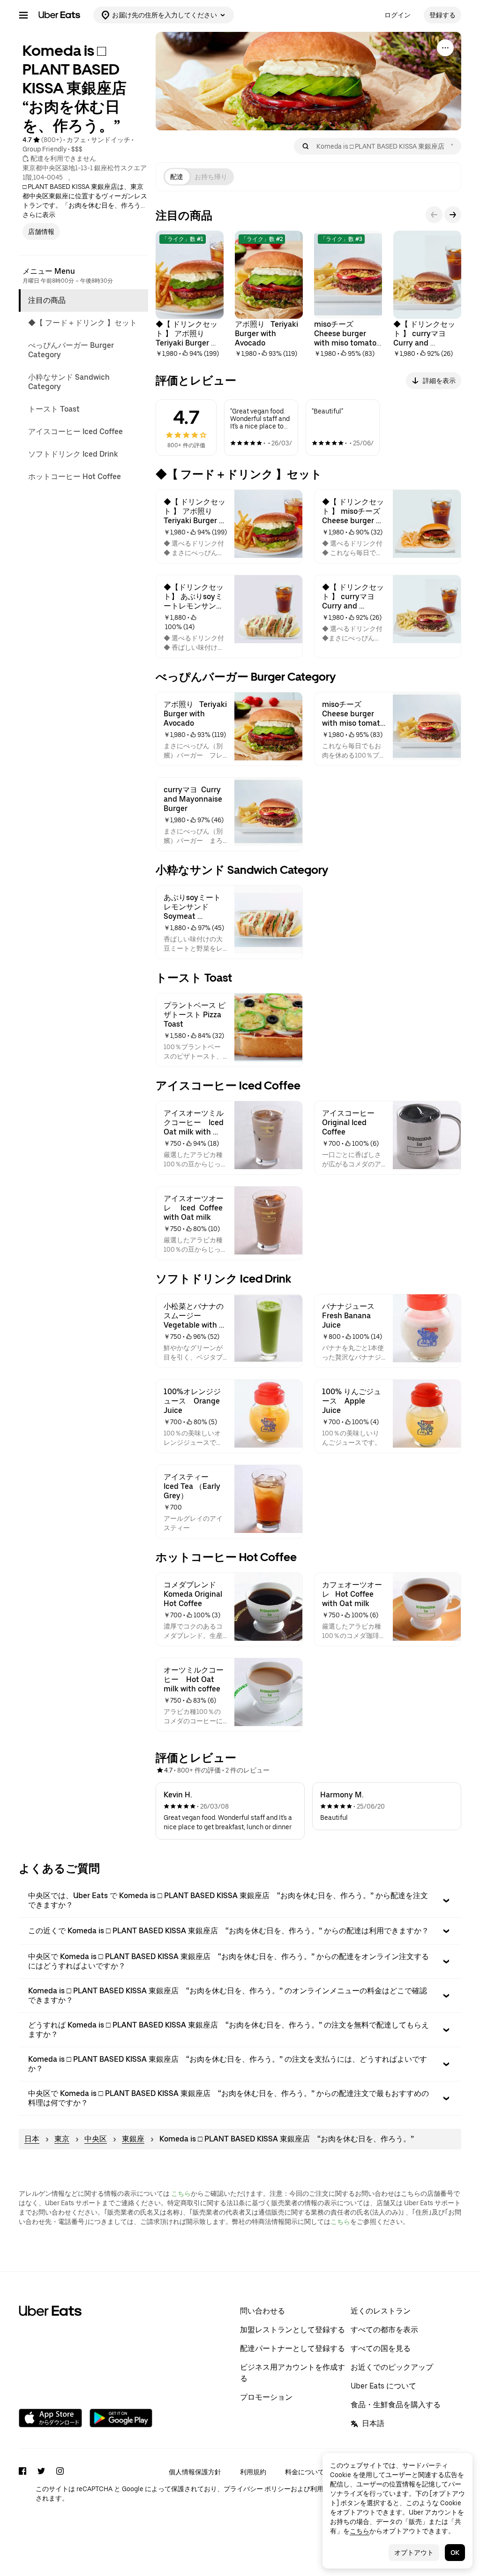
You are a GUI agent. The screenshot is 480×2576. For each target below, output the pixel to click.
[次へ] (453, 215)
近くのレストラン (381, 2311)
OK (455, 2553)
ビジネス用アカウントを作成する (292, 2373)
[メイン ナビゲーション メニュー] (23, 15)
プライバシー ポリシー (257, 2489)
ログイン (397, 15)
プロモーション (266, 2397)
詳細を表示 (439, 381)
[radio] (177, 177)
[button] (240, 1900)
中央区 (96, 2139)
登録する (442, 15)
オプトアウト (414, 2553)
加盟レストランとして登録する (292, 2330)
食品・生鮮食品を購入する (396, 2405)
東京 (62, 2139)
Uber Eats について (383, 2386)
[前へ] (434, 215)
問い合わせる (262, 2311)
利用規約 (253, 2472)
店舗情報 (41, 232)
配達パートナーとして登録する (292, 2348)
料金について (305, 2472)
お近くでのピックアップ (392, 2367)
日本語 (373, 2423)
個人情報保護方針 (195, 2472)
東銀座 (133, 2139)
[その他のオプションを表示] (445, 48)
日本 (32, 2139)
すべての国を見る (381, 2348)
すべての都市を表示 (384, 2330)
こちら (181, 2193)
